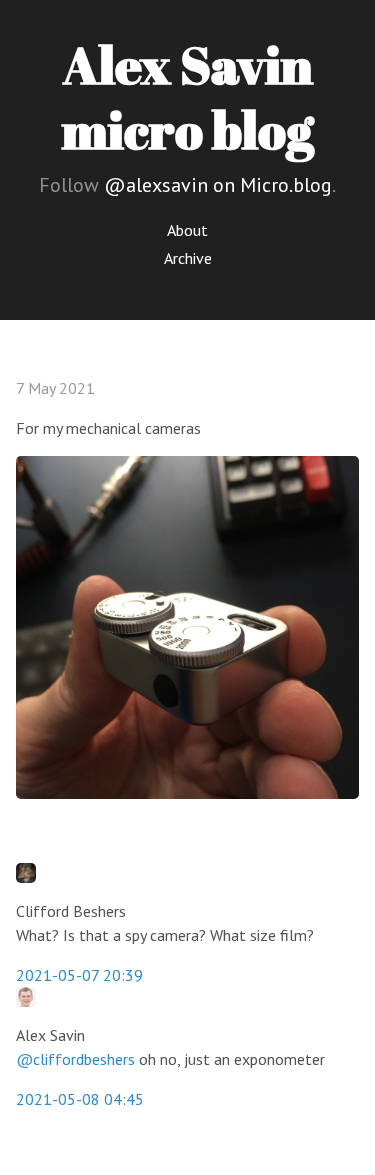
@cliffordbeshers (75, 1059)
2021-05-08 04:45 (80, 1099)
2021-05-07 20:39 (79, 975)
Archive (188, 258)
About (187, 230)
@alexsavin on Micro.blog (218, 185)
